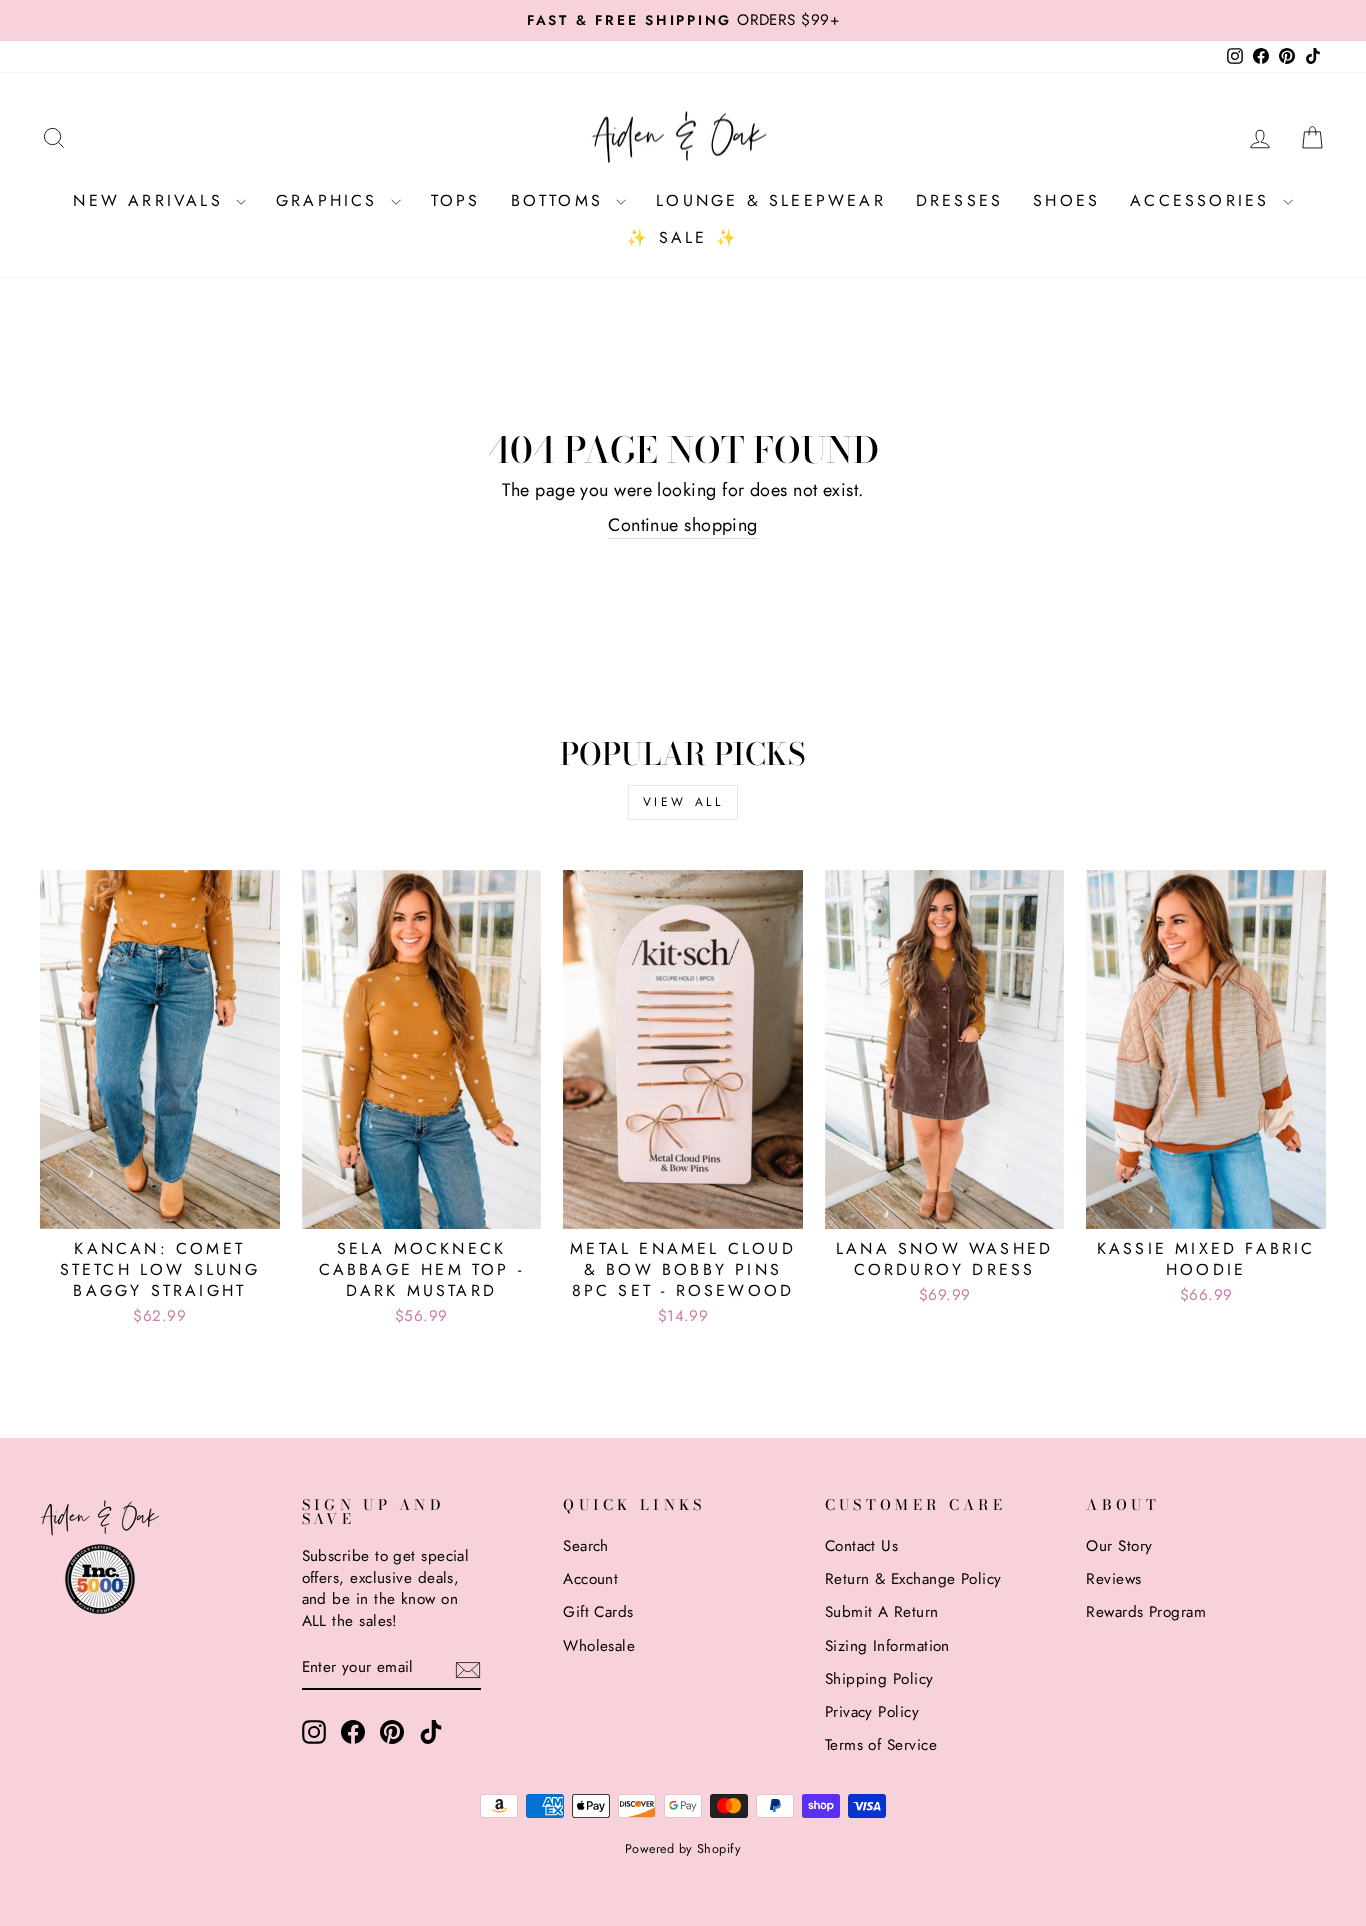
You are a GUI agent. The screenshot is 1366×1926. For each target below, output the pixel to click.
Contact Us (862, 1546)
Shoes (1066, 200)
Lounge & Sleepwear (771, 200)
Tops (456, 200)
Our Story (1119, 1546)
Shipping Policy (879, 1679)
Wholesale (599, 1646)
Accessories (1203, 200)
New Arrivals (152, 200)
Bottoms (561, 200)
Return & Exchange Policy (913, 1579)
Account (590, 1579)
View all (683, 802)
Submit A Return (882, 1612)
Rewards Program (1146, 1612)
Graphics (331, 200)
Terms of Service (881, 1745)
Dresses (959, 200)
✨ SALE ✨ (683, 237)
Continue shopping (683, 525)
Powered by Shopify (683, 1849)
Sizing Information (887, 1646)
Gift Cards (598, 1612)
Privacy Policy (872, 1712)
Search (586, 1546)
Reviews (1113, 1579)
